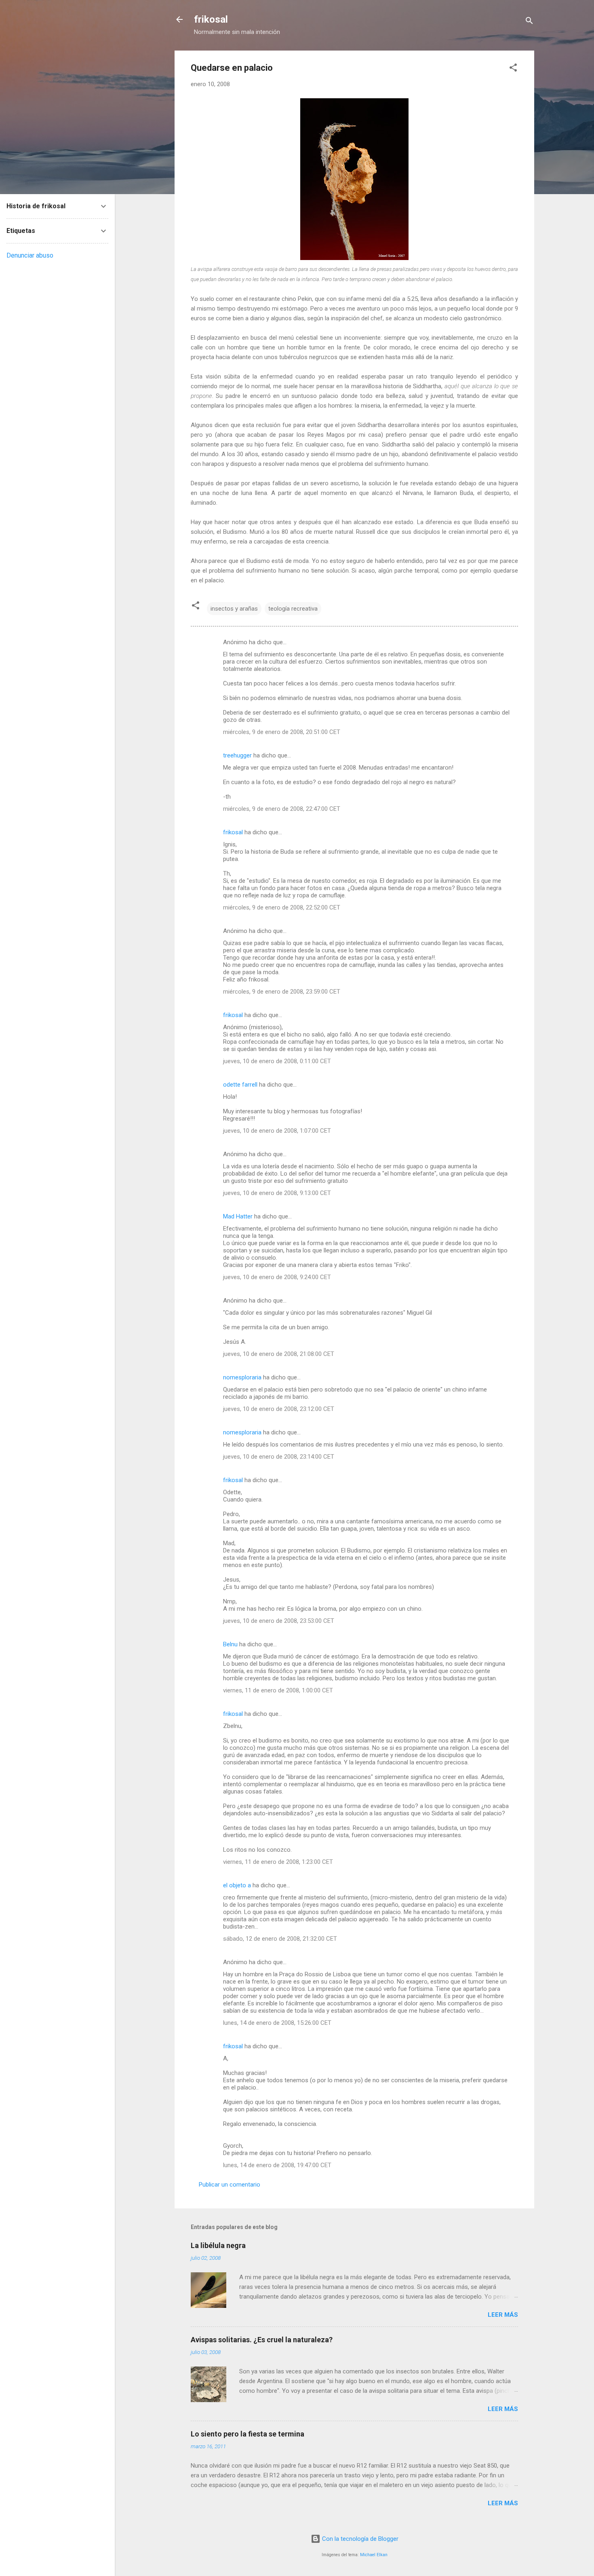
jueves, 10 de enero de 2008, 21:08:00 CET (279, 1354)
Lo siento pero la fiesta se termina (247, 2434)
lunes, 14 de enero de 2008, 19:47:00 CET (277, 2165)
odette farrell (240, 1085)
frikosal (211, 19)
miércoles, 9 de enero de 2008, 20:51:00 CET (282, 732)
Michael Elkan (374, 2555)
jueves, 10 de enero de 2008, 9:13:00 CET (277, 1193)
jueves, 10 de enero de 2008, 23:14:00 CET (279, 1457)
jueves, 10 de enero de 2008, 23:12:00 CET (279, 1409)
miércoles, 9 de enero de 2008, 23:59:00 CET (282, 992)
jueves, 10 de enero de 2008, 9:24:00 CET (277, 1277)
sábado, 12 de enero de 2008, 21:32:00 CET (280, 1939)
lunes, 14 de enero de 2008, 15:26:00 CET (277, 2023)
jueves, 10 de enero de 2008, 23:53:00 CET (279, 1621)
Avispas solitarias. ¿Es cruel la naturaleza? (262, 2340)
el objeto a (237, 1885)
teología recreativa (293, 609)
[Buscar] (529, 22)
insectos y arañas (234, 609)
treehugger (237, 755)
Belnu (230, 1644)
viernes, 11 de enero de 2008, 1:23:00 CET (278, 1862)
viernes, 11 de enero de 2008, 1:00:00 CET (278, 1690)
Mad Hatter (238, 1216)
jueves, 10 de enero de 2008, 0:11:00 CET (277, 1061)
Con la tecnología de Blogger (359, 2539)
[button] (513, 69)
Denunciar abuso (30, 255)
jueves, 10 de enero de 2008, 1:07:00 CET (277, 1131)
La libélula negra (218, 2245)
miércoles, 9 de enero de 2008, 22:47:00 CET (282, 809)
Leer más (503, 2315)
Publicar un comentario (230, 2185)
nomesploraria (242, 1377)
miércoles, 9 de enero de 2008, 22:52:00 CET (282, 907)
